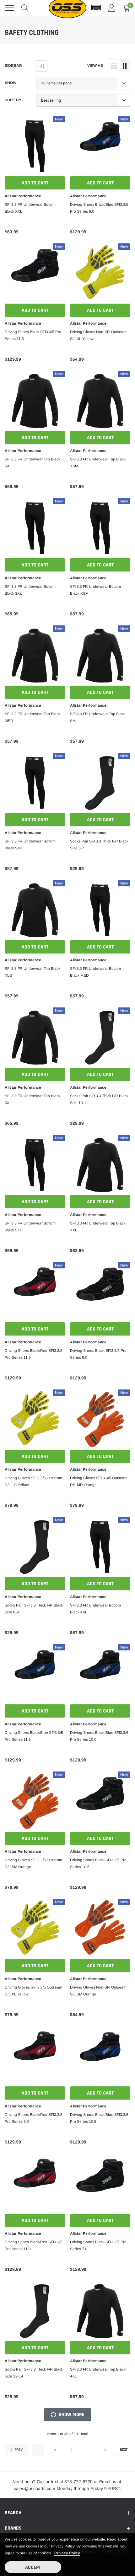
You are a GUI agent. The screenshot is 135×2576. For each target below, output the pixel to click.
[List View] (114, 66)
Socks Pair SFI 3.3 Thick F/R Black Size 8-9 (34, 1609)
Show (11, 83)
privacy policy (67, 2553)
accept (33, 2567)
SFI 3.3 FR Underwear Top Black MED (32, 717)
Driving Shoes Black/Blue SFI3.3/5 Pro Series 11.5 (34, 1736)
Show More (71, 2415)
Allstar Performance (23, 196)
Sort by (13, 100)
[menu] (9, 8)
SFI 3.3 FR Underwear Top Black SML (98, 717)
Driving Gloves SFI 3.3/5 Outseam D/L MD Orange (99, 1481)
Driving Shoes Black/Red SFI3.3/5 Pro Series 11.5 (34, 1354)
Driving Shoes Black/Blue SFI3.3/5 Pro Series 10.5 (99, 2118)
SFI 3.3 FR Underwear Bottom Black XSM (95, 590)
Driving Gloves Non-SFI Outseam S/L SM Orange (98, 1991)
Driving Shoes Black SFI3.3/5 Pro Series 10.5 (98, 1863)
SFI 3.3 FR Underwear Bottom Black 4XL (95, 1609)
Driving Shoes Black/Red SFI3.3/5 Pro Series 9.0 (34, 2118)
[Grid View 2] (125, 66)
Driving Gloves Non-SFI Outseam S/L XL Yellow (98, 335)
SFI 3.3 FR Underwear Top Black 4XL (98, 2373)
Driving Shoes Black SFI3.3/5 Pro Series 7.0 (98, 2245)
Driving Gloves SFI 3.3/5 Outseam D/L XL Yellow (33, 1991)
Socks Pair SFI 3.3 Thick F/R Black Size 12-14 (34, 2373)
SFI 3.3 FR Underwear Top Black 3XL (32, 1099)
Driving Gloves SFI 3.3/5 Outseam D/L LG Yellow (33, 1481)
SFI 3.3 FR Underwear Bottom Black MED (95, 972)
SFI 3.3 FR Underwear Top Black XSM (98, 463)
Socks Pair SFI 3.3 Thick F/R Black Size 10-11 (99, 1099)
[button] (96, 8)
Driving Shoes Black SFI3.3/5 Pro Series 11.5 (33, 335)
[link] (35, 146)
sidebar (13, 66)
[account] (112, 8)
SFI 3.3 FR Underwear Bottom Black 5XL (30, 1227)
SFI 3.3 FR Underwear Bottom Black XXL (30, 208)
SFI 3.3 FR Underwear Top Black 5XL (32, 463)
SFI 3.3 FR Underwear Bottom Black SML (30, 845)
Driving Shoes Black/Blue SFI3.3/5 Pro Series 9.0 (99, 208)
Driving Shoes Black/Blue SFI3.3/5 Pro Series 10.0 (99, 1736)
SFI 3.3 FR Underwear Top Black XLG (32, 972)
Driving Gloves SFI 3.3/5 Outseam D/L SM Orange (33, 1863)
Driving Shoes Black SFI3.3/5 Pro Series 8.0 (98, 1354)
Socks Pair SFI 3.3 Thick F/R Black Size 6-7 (99, 845)
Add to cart (35, 183)
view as (95, 66)
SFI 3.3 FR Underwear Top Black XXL (98, 1227)
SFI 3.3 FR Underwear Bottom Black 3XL (30, 590)
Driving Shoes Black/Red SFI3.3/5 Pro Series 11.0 (34, 2245)
